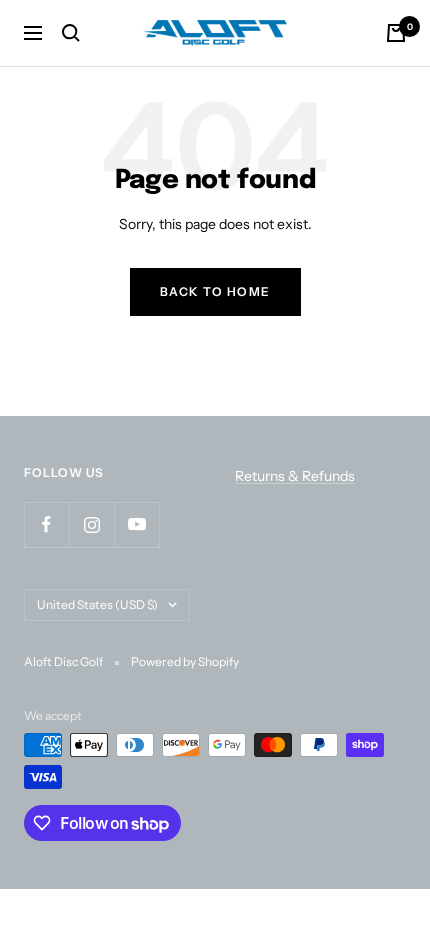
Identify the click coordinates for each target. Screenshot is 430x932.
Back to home (215, 291)
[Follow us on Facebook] (46, 524)
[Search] (71, 33)
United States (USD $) (97, 604)
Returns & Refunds (295, 476)
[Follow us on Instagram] (91, 524)
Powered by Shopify (185, 661)
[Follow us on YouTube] (136, 524)
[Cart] (396, 33)
